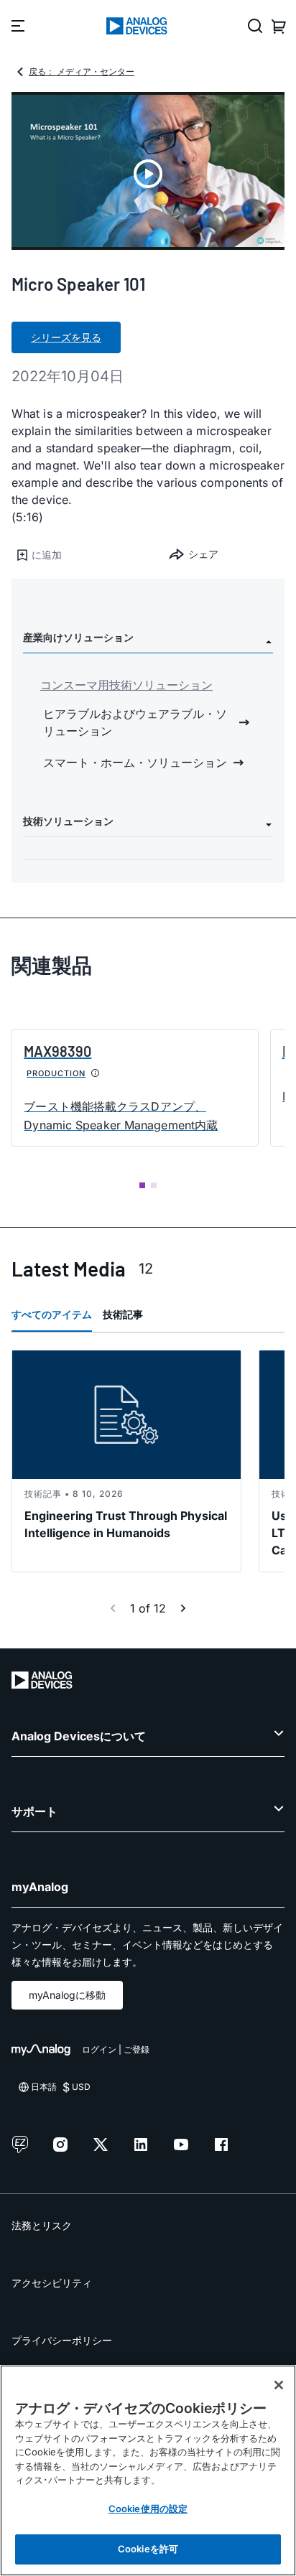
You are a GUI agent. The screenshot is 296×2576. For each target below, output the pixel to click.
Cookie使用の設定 (148, 2509)
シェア (203, 554)
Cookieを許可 (148, 2549)
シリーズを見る (66, 337)
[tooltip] (96, 1073)
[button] (80, 555)
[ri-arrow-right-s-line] (183, 1608)
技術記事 (123, 1314)
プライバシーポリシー (62, 2340)
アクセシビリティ (52, 2283)
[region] (148, 2470)
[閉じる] (279, 2385)
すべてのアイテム (52, 1314)
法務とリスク (42, 2225)
